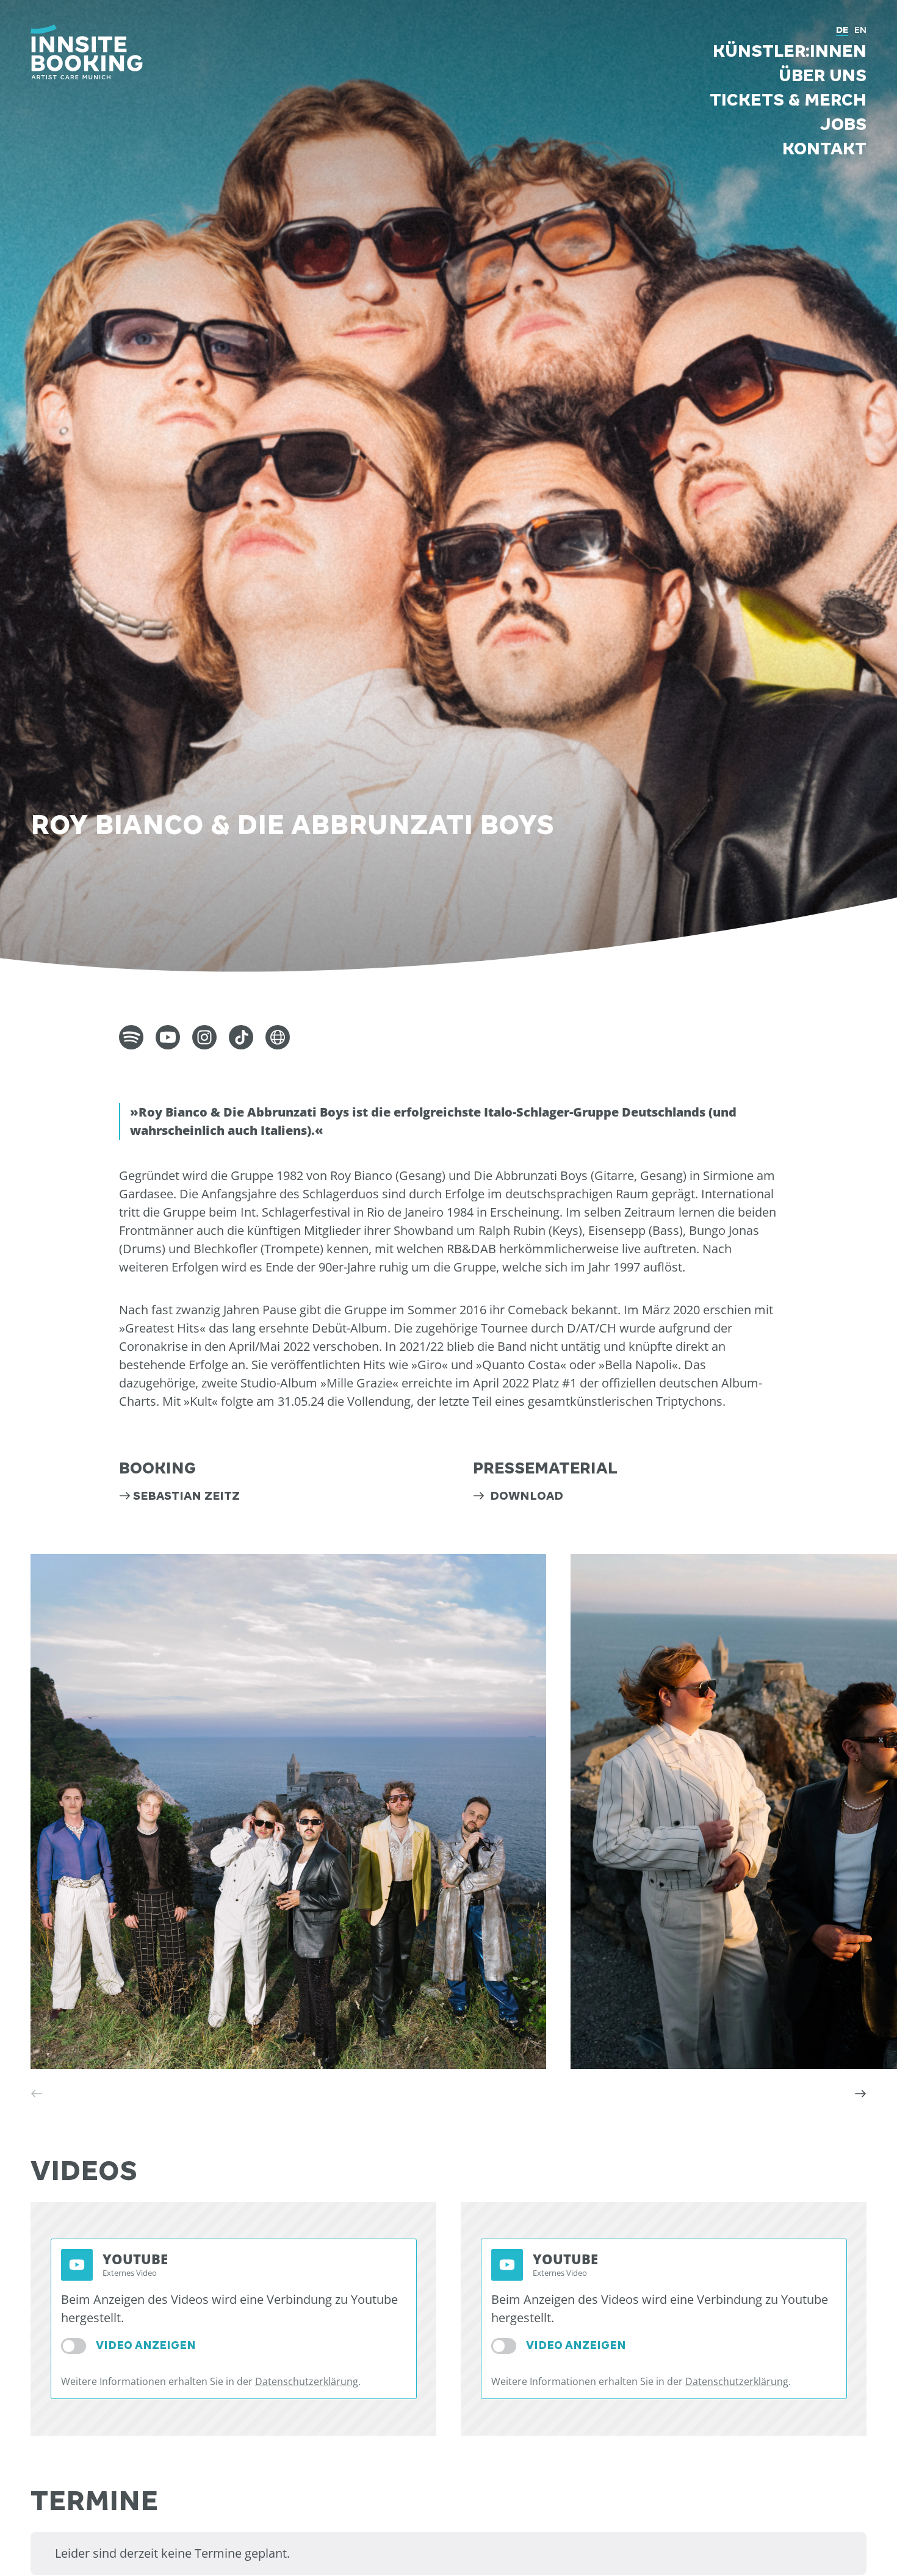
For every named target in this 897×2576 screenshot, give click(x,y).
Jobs (843, 124)
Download (525, 1496)
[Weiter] (860, 2093)
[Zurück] (37, 2093)
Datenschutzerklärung (307, 2381)
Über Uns (823, 76)
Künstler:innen (790, 51)
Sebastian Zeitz (186, 1496)
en (860, 30)
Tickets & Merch (788, 100)
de (842, 30)
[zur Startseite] (87, 52)
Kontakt (824, 149)
